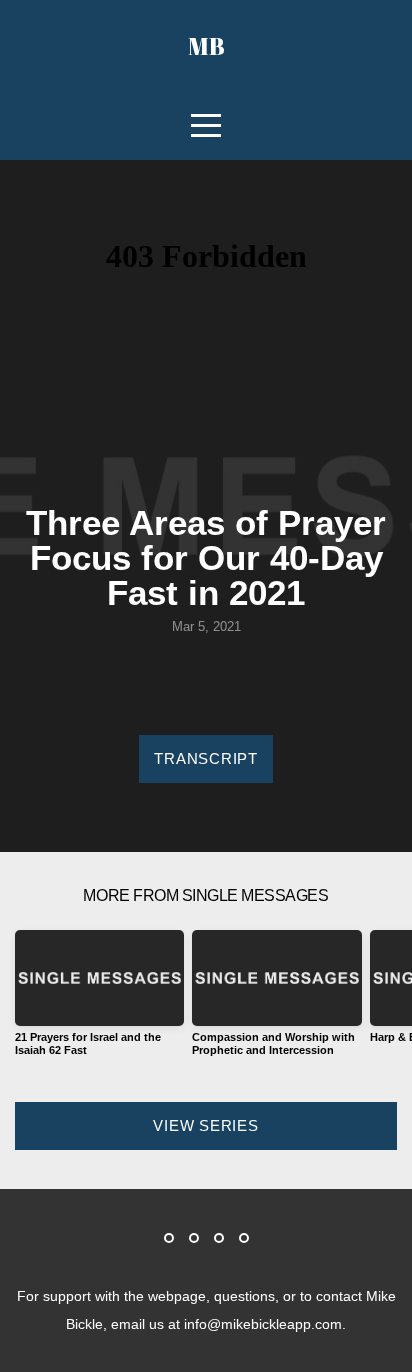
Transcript (206, 758)
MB (206, 46)
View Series (205, 1125)
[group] (99, 1001)
